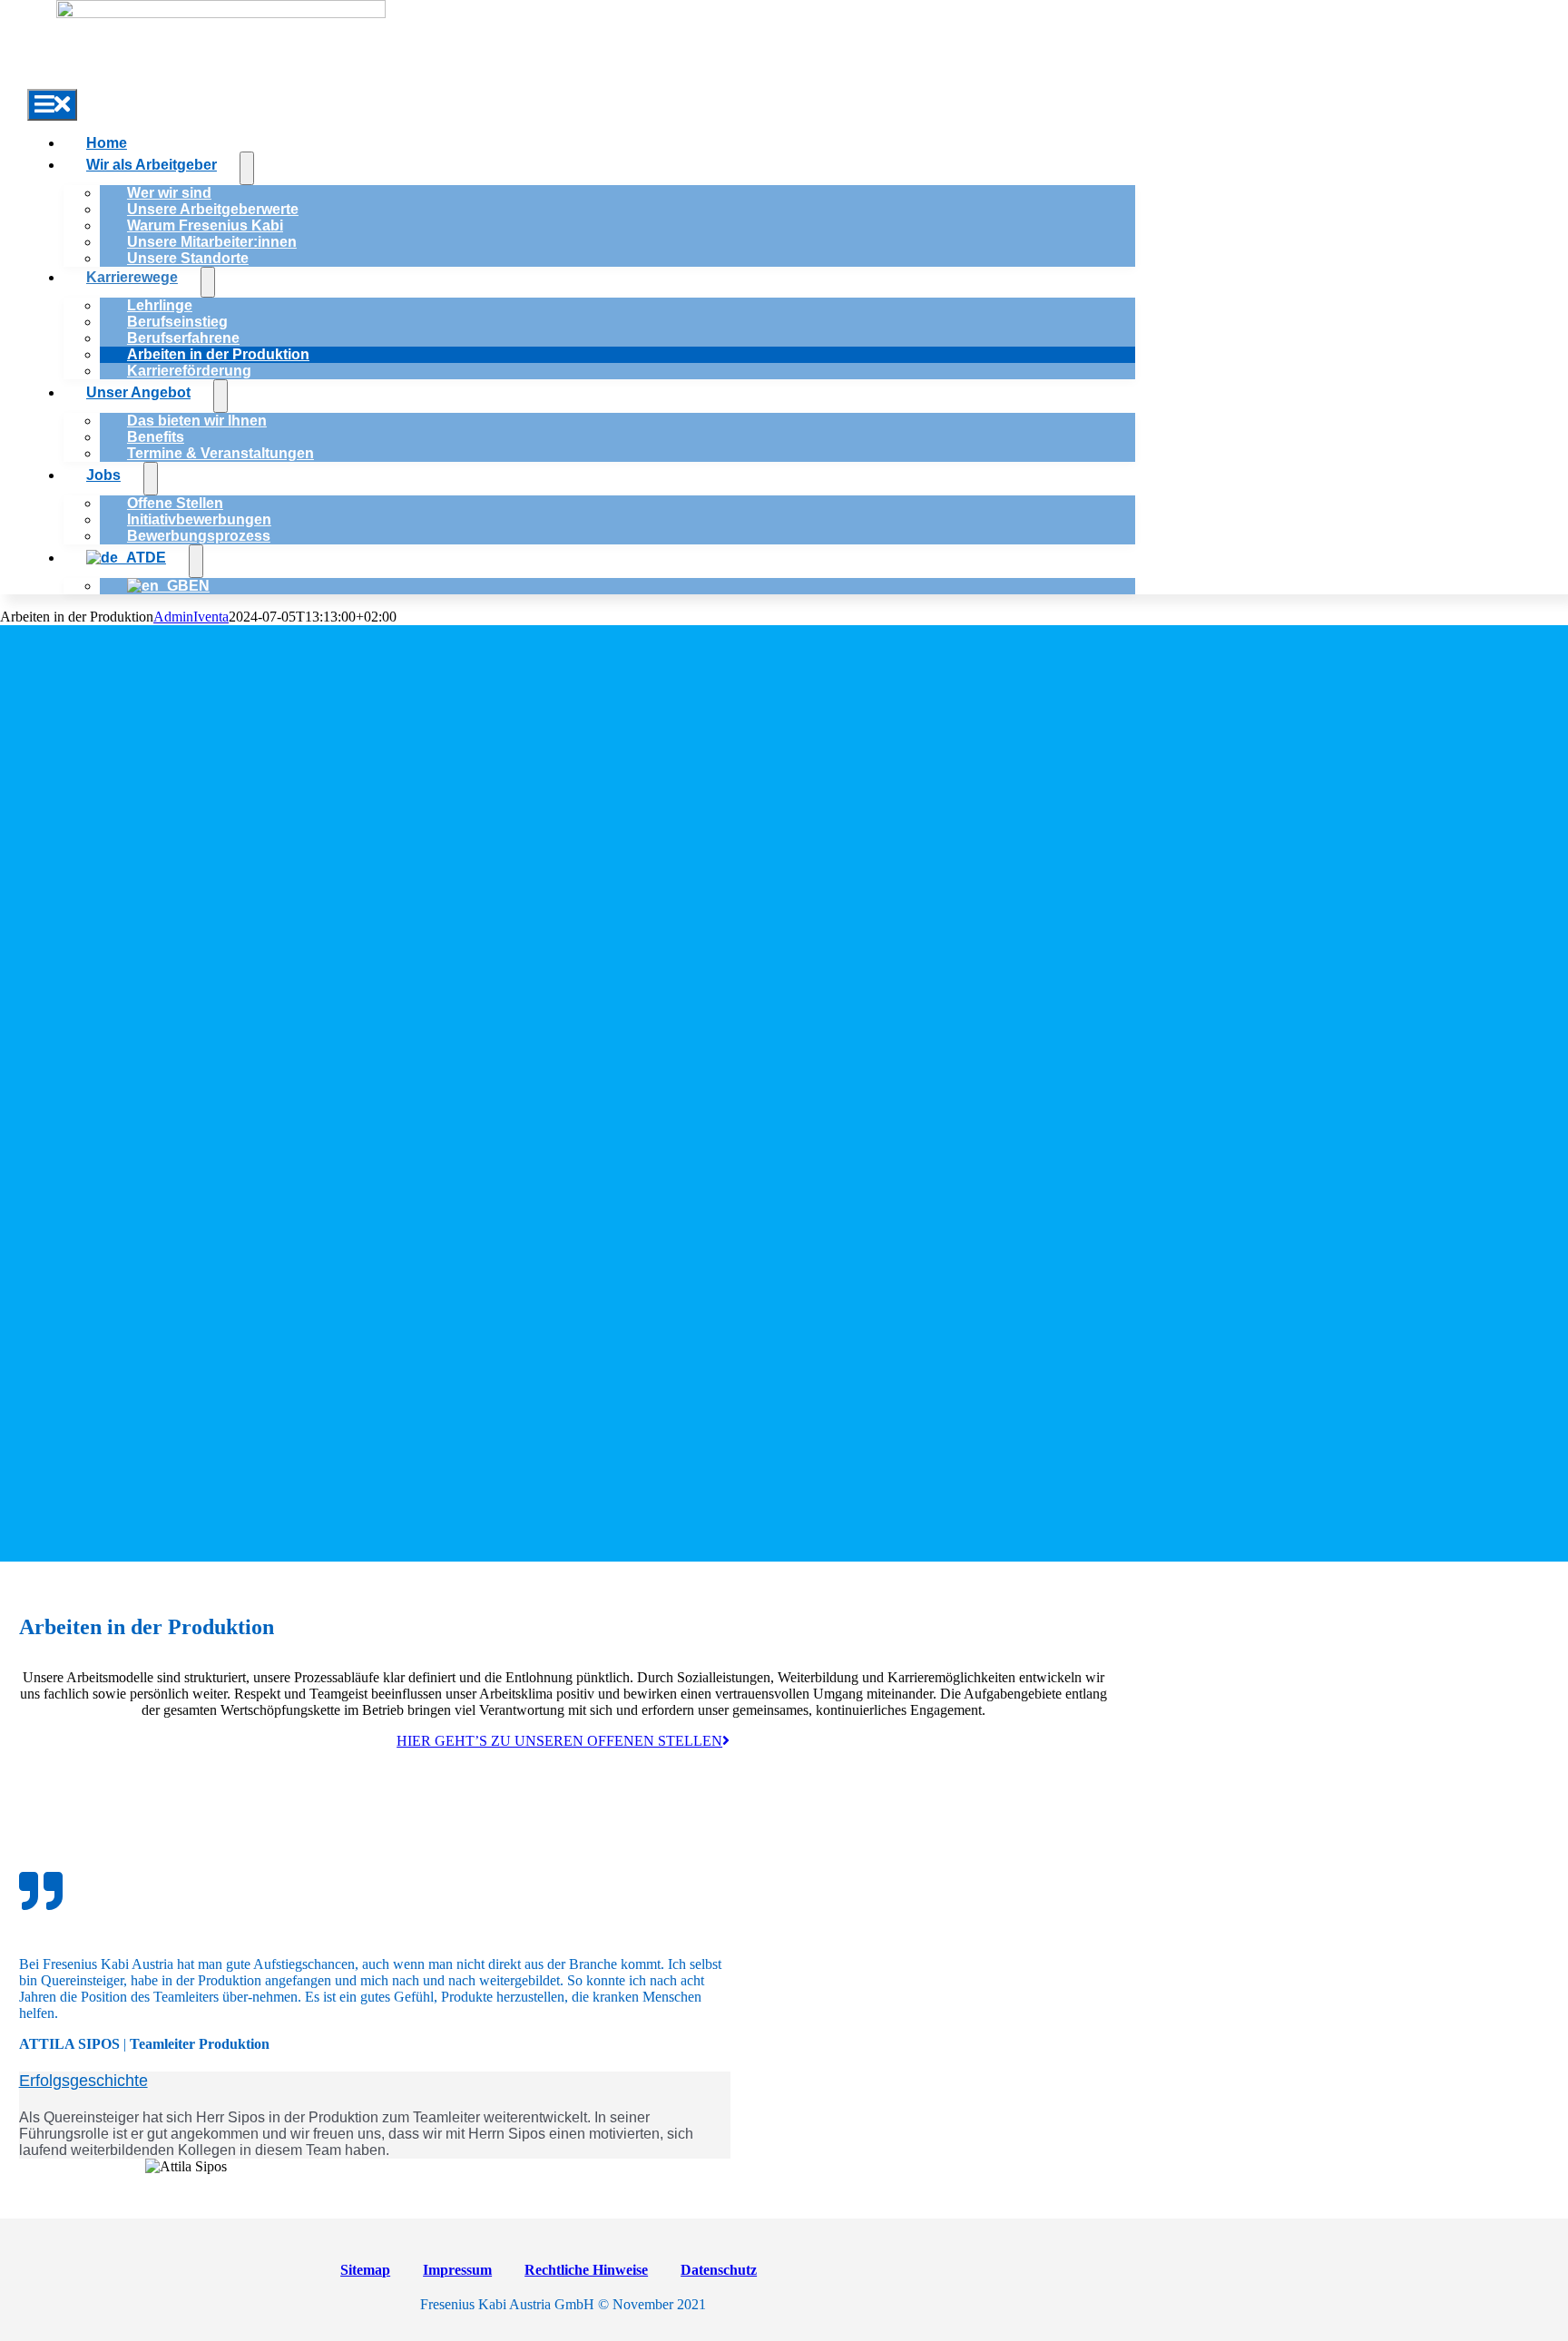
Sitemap (365, 2270)
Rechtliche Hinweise (586, 2270)
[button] (83, 2081)
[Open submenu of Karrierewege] (208, 282)
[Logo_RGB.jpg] (221, 13)
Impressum (457, 2270)
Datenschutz (719, 2270)
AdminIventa (191, 617)
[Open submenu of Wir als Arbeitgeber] (247, 168)
